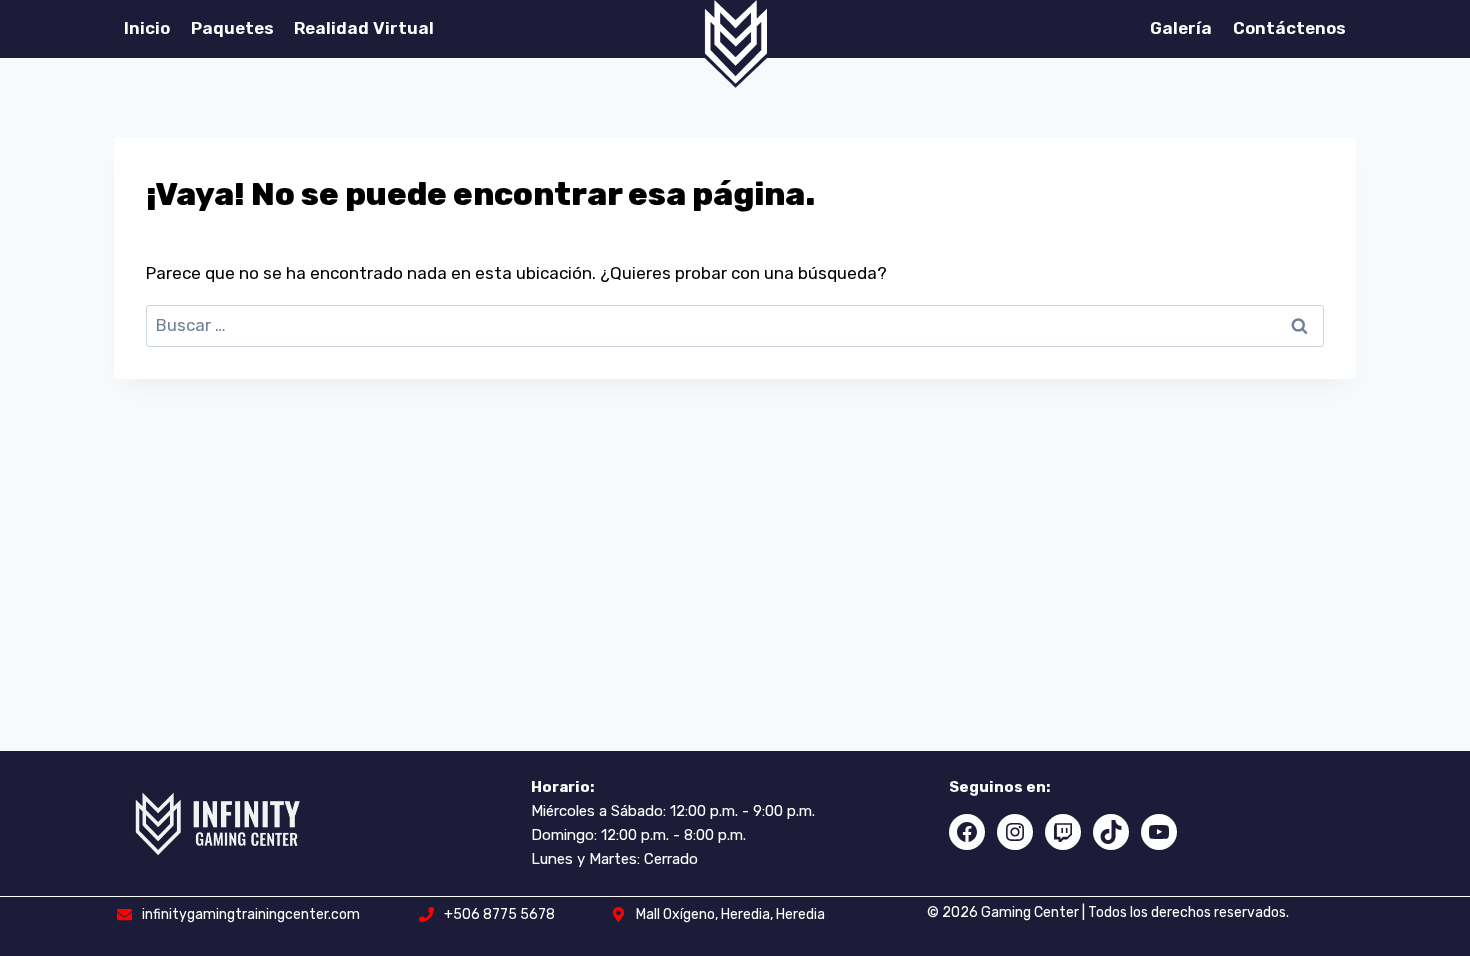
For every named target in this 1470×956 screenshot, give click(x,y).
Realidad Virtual (364, 28)
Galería (1181, 28)
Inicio (147, 28)
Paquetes (232, 28)
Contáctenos (1289, 28)
